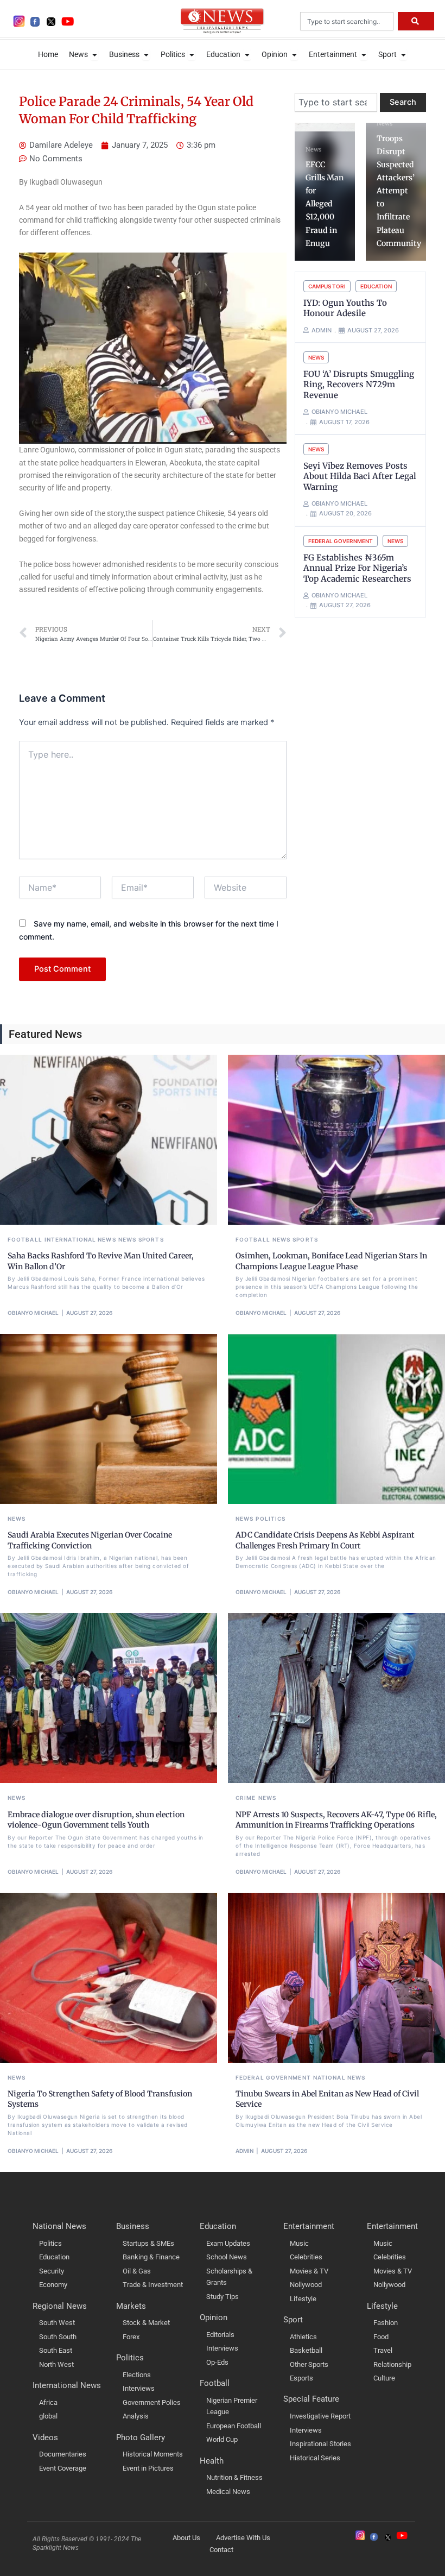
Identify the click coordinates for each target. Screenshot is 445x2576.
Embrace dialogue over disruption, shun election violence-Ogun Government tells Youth (96, 1820)
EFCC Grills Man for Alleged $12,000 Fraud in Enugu (325, 204)
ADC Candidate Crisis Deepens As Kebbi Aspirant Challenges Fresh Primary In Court (325, 1540)
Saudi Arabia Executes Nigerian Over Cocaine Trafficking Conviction (90, 1540)
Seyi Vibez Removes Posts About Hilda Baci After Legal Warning (360, 476)
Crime (246, 1798)
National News (339, 2077)
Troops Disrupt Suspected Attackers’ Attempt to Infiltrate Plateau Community (399, 191)
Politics (271, 1519)
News (313, 149)
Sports (151, 1239)
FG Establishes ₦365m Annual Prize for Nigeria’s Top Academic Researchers (357, 568)
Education (376, 286)
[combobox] (347, 21)
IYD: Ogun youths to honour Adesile (345, 308)
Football (25, 1239)
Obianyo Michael (33, 1313)
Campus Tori (327, 286)
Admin (244, 2151)
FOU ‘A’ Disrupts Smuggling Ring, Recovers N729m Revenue (359, 385)
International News (80, 1239)
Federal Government (341, 541)
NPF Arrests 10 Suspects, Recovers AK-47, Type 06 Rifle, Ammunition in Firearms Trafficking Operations (336, 1820)
